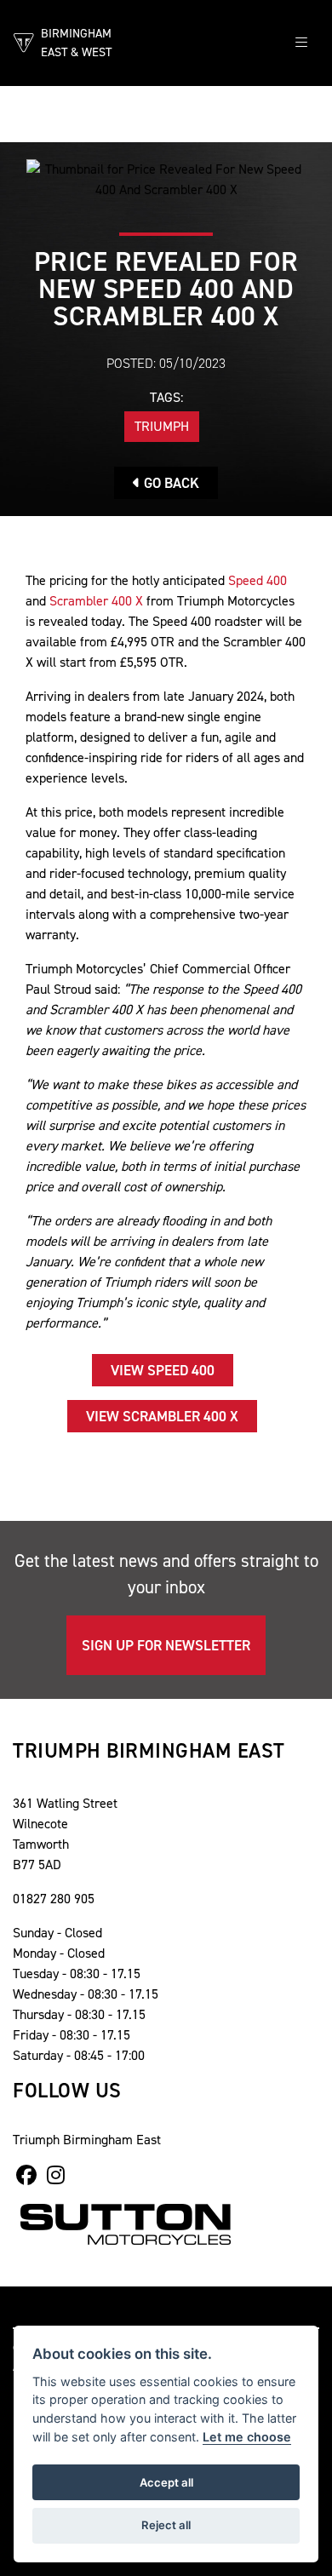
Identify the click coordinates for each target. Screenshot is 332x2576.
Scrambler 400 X (96, 601)
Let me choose (247, 2437)
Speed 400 (258, 580)
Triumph (162, 426)
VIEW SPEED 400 (163, 1370)
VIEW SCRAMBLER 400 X (162, 1416)
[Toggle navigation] (301, 43)
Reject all (166, 2525)
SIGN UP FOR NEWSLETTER (166, 1645)
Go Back (170, 483)
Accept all (166, 2482)
